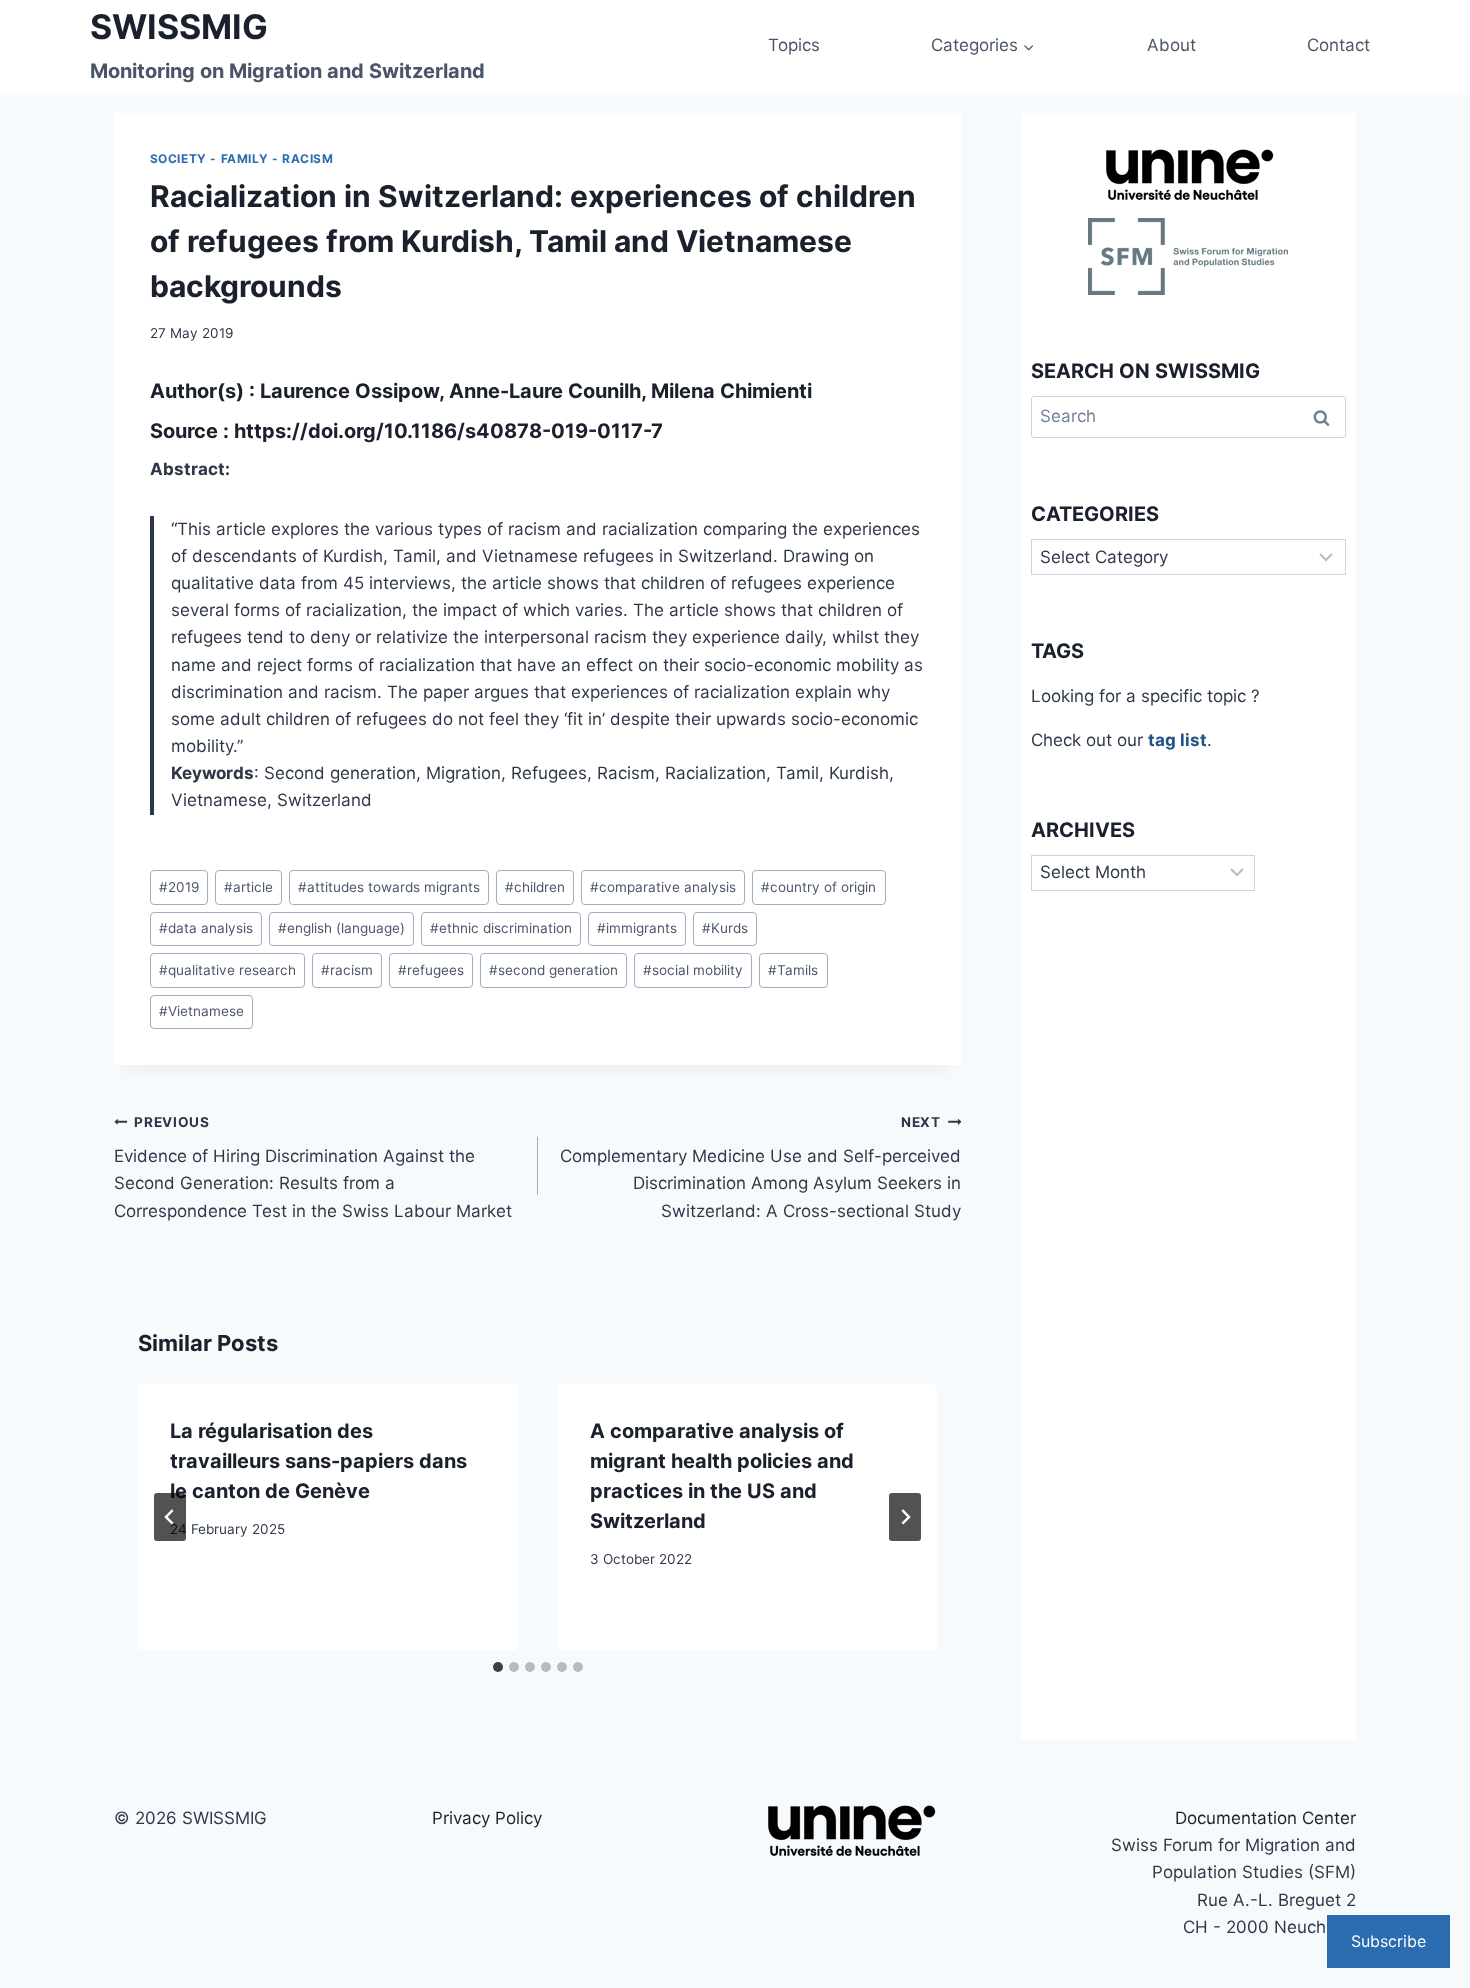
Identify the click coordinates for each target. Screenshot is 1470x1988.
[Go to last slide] (170, 1517)
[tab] (498, 1667)
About (1171, 45)
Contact (1338, 45)
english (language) (341, 928)
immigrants (637, 928)
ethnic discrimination (501, 928)
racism (347, 970)
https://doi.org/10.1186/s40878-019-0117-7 (448, 431)
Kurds (725, 928)
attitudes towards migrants (389, 887)
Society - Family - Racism (242, 158)
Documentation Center (1265, 1818)
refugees (431, 970)
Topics (794, 45)
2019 (179, 887)
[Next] (905, 1517)
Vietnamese (201, 1011)
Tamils (793, 970)
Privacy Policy (487, 1818)
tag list (1177, 740)
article (248, 887)
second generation (553, 970)
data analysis (206, 928)
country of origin (818, 887)
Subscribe (1388, 1941)
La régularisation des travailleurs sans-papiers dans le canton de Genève (318, 1461)
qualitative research (227, 970)
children (535, 887)
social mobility (693, 970)
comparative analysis (663, 887)
